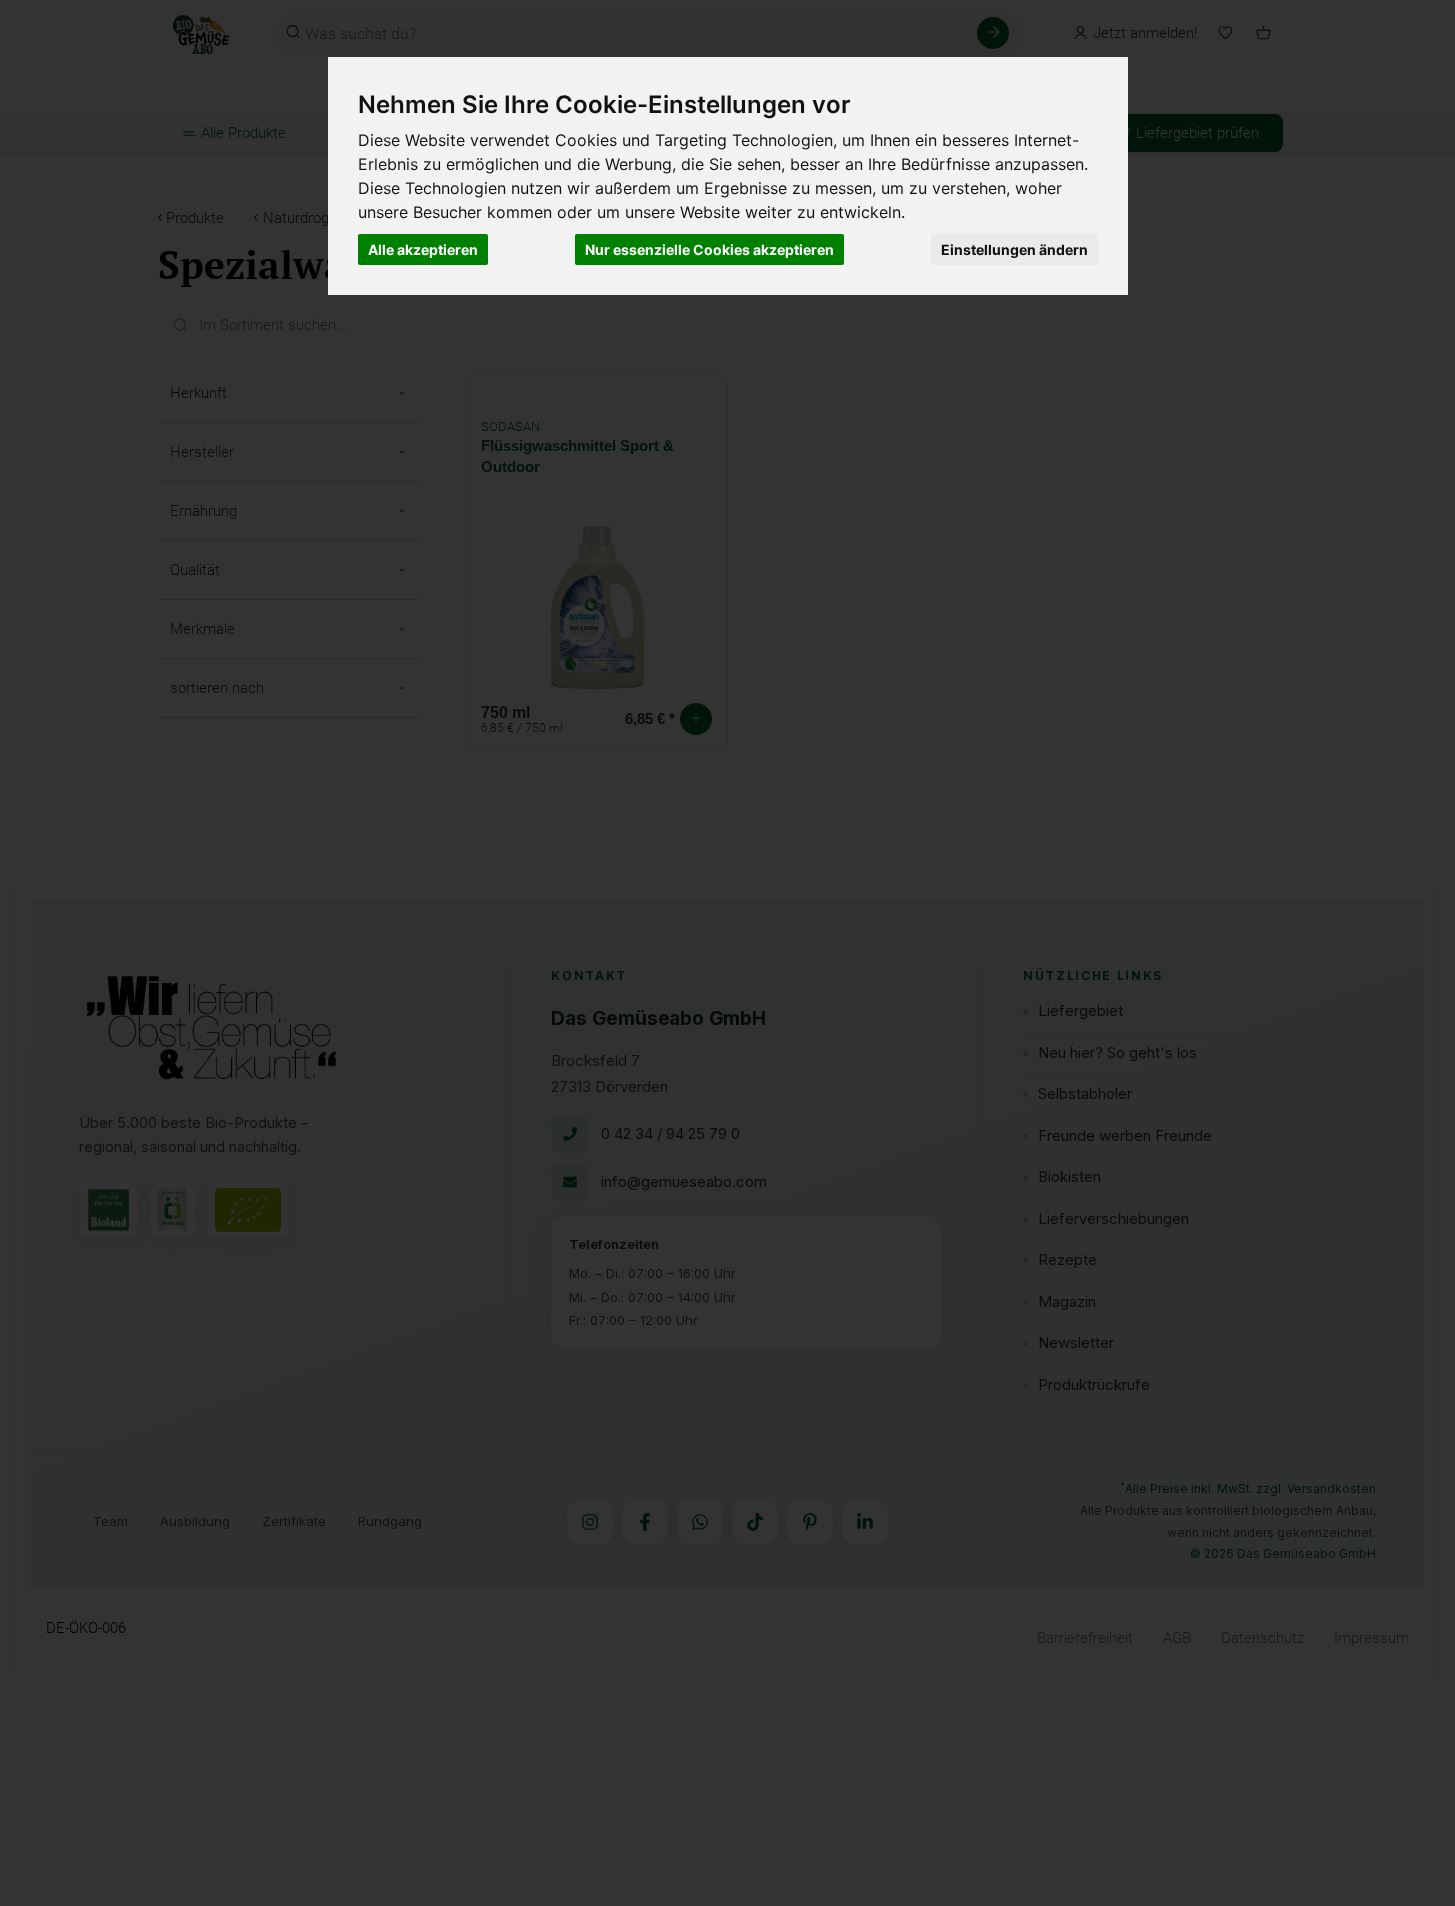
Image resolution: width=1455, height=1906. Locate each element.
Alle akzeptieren (423, 249)
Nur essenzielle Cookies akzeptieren (709, 249)
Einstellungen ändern (1014, 249)
